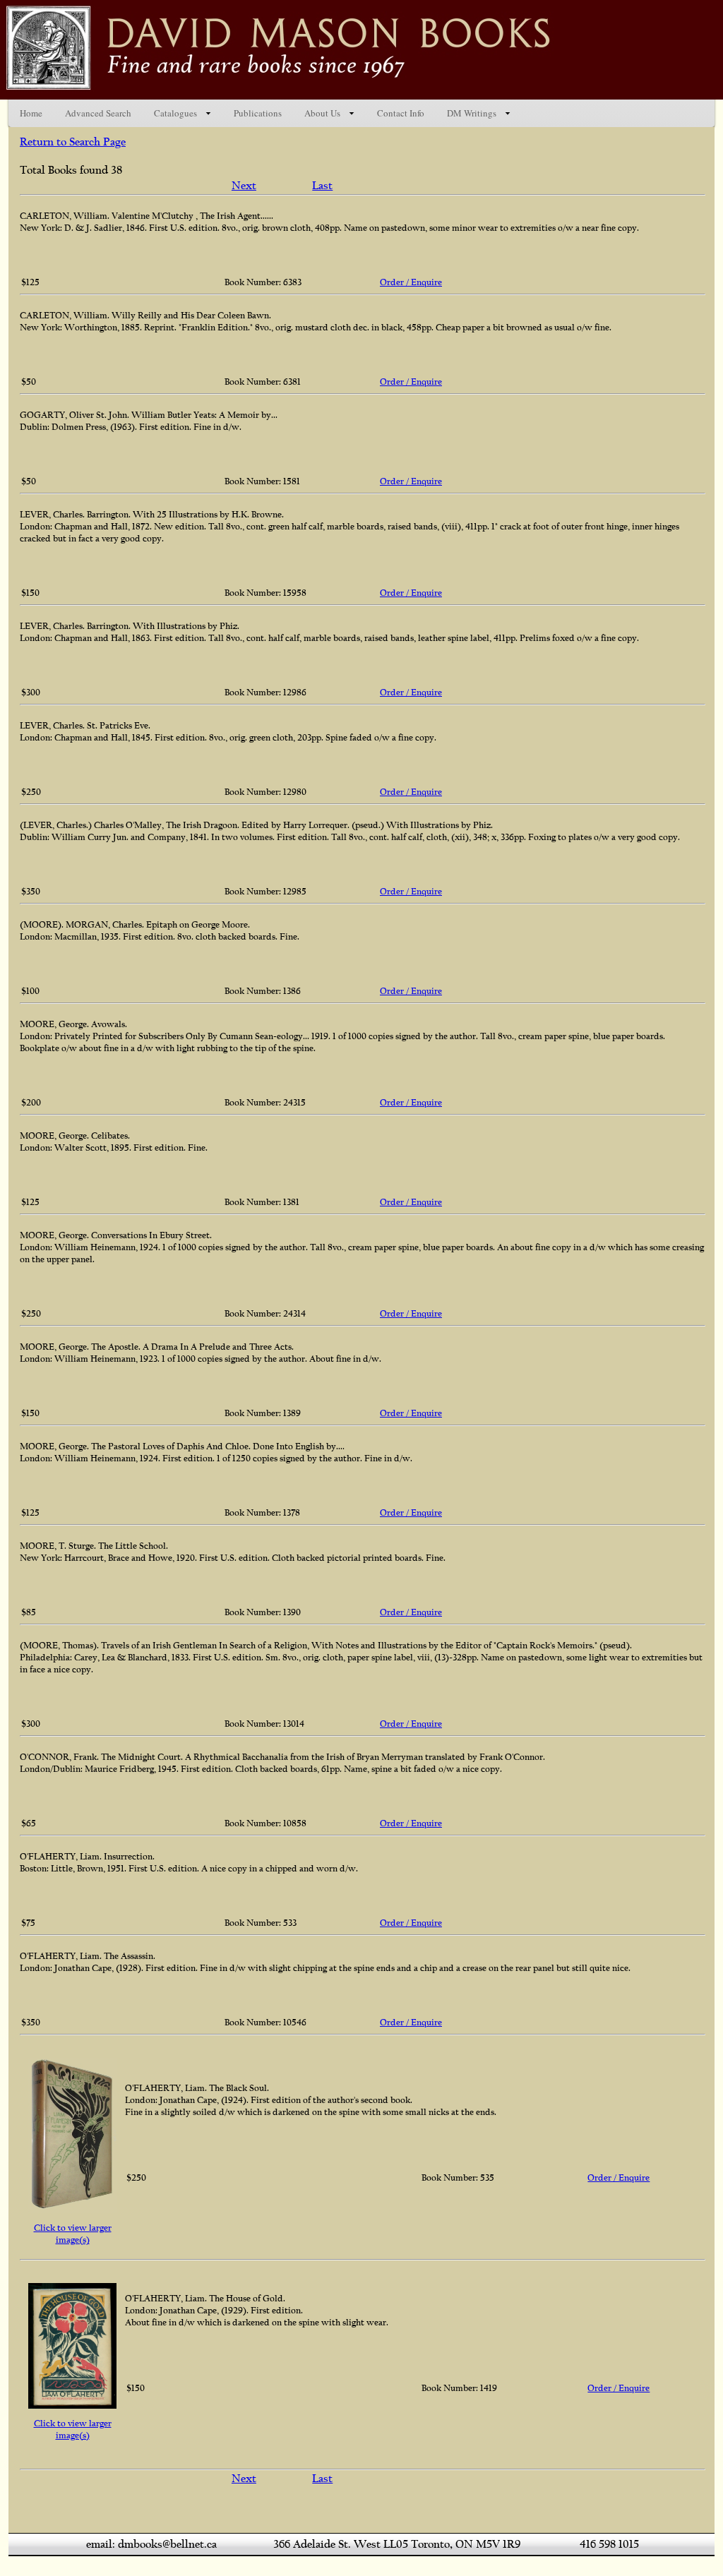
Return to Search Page (73, 142)
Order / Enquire (411, 282)
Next (244, 186)
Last (322, 186)
